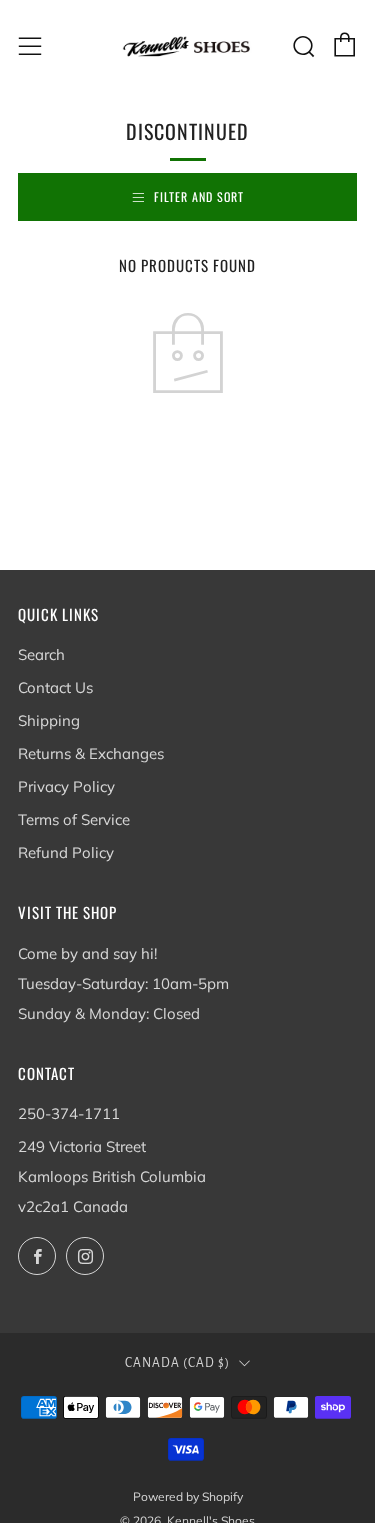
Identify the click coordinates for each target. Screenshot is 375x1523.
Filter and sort (199, 196)
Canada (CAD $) (177, 1363)
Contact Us (55, 687)
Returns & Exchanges (91, 753)
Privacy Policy (66, 786)
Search (41, 654)
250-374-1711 (69, 1113)
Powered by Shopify (188, 1496)
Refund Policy (66, 852)
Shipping (49, 720)
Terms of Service (74, 819)
